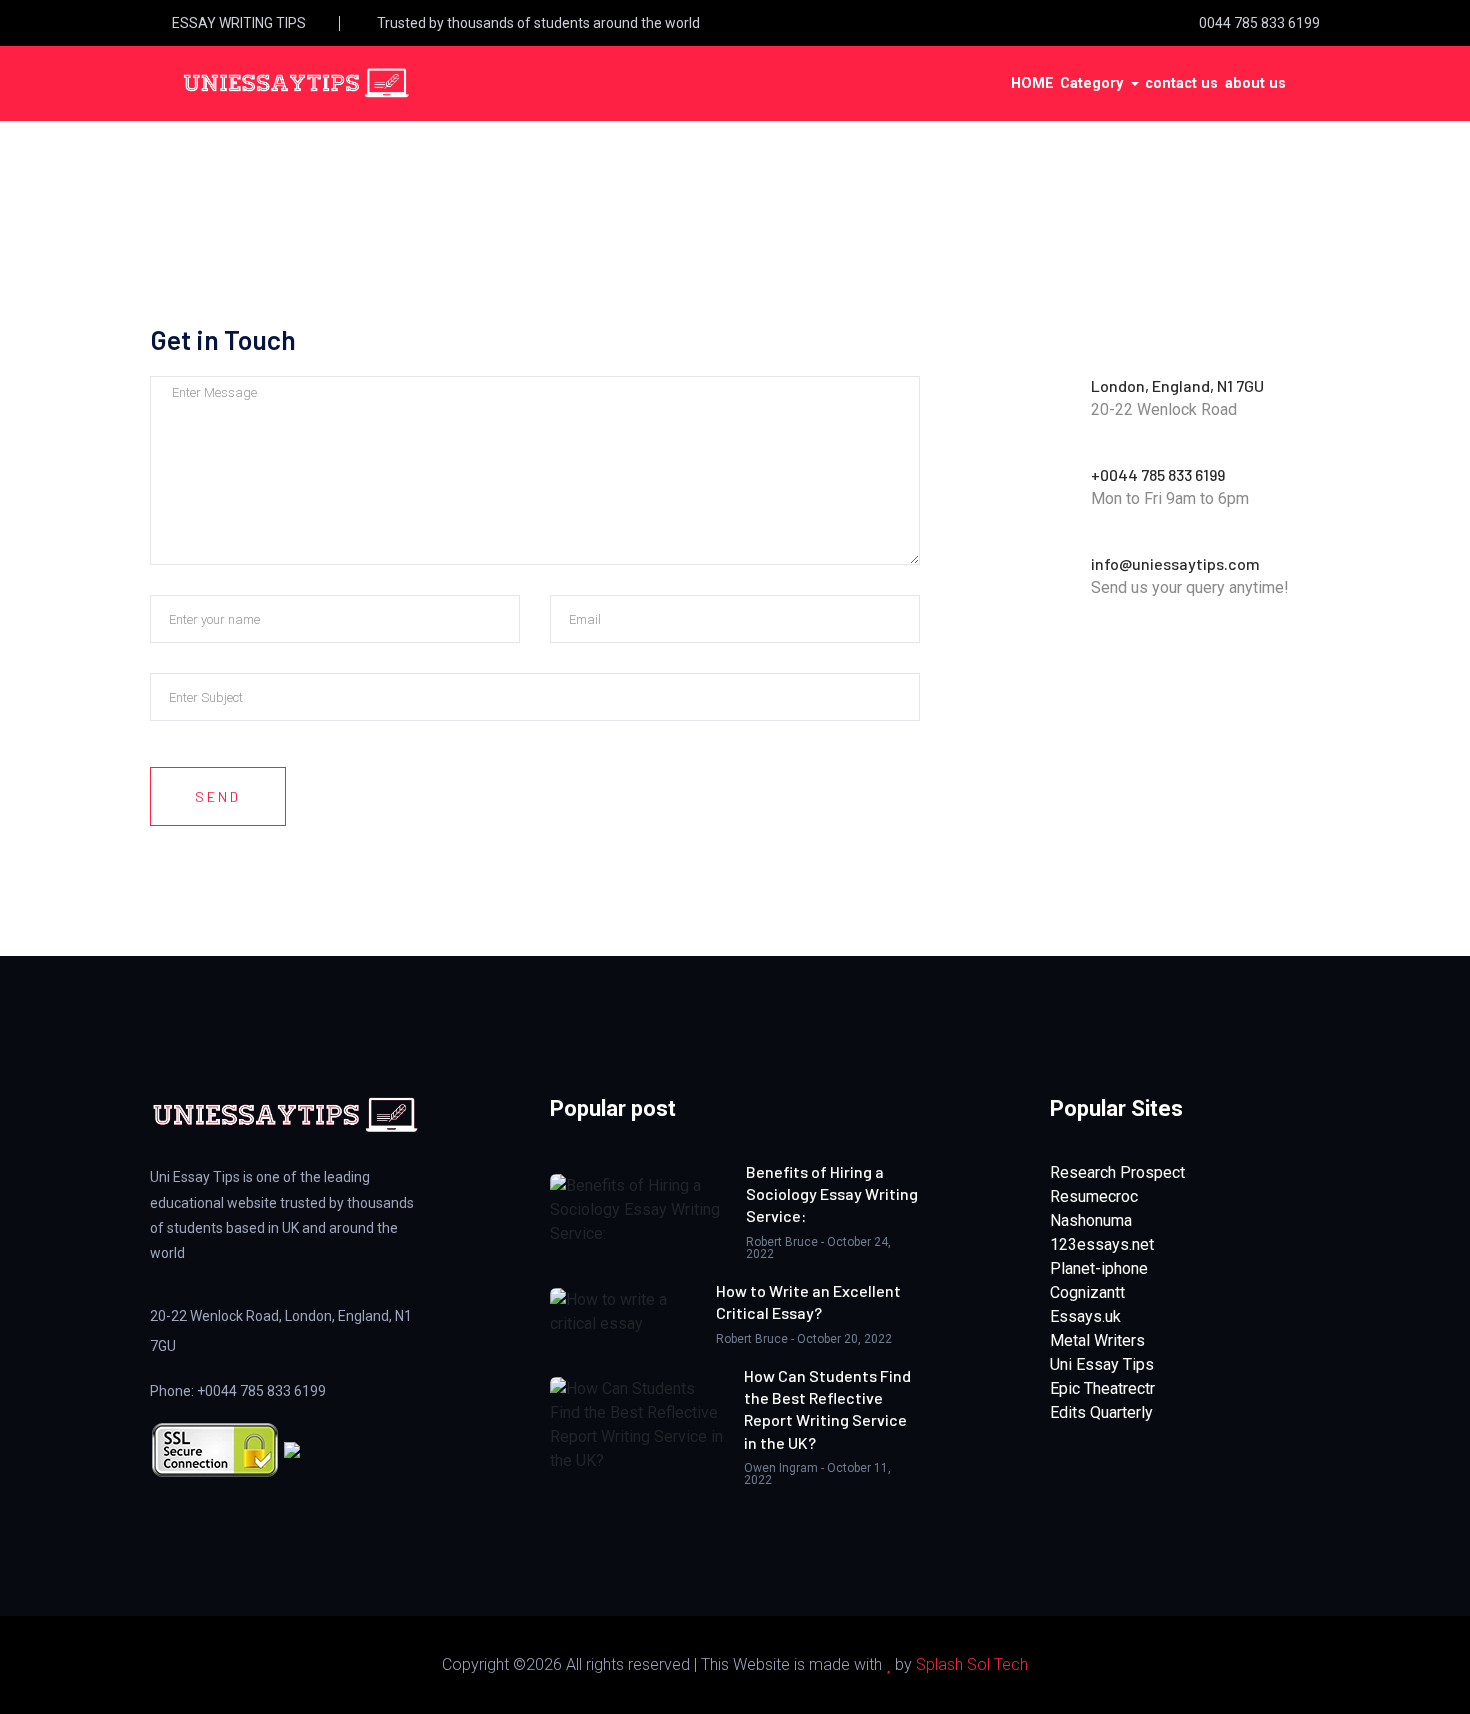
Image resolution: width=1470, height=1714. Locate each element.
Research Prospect (1117, 1172)
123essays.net (1102, 1244)
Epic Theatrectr (1102, 1388)
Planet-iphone (1099, 1268)
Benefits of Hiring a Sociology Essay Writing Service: (832, 1194)
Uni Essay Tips (1102, 1364)
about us (1255, 83)
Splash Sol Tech (972, 1664)
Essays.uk (1085, 1316)
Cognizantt (1087, 1292)
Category (1093, 83)
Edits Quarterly (1101, 1412)
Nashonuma (1091, 1220)
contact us (1181, 83)
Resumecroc (1094, 1196)
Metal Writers (1097, 1340)
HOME (1032, 83)
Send (218, 796)
